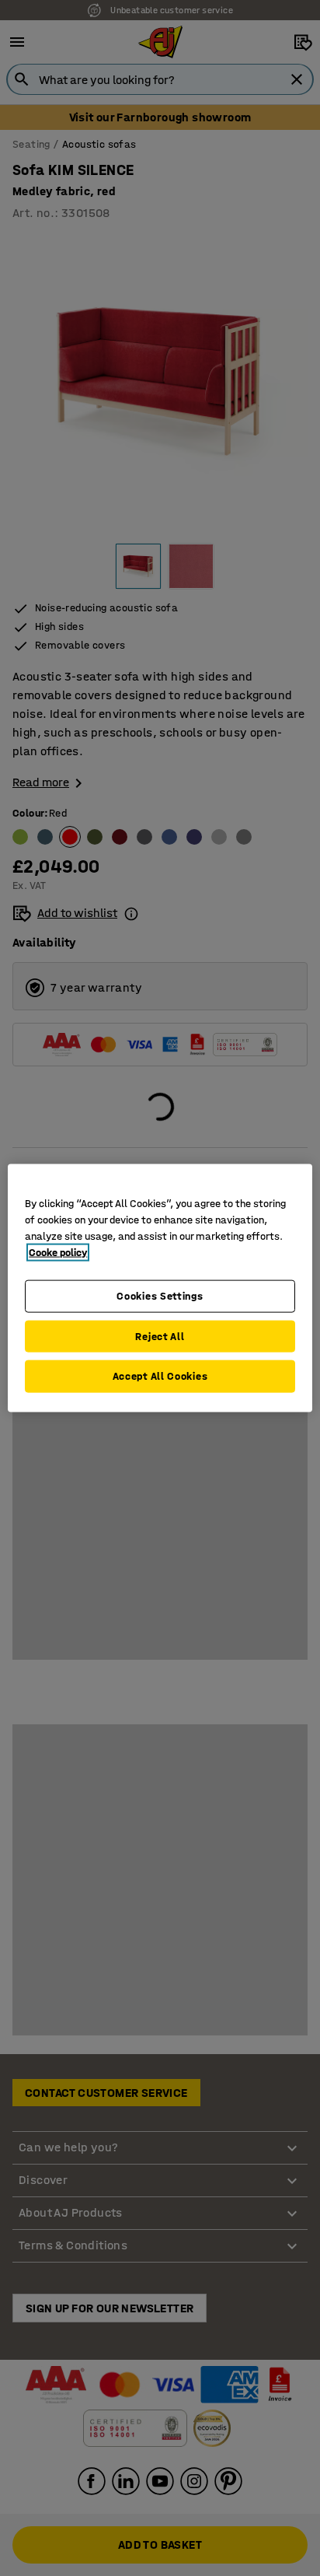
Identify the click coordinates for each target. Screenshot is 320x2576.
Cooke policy (58, 1253)
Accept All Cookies (160, 1376)
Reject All (160, 1336)
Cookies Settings (160, 1296)
